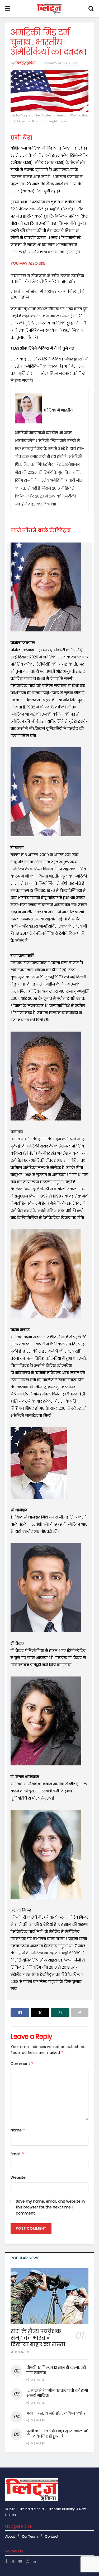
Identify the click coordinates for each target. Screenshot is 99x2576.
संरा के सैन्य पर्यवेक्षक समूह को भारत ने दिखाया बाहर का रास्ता (38, 2338)
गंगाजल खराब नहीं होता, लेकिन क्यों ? (56, 2413)
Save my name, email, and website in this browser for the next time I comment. (50, 2207)
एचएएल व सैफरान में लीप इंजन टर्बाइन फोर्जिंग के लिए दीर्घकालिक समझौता (47, 279)
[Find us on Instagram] (27, 2561)
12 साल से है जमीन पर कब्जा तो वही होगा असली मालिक (57, 2393)
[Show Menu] (8, 9)
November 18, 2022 (61, 63)
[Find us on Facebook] (6, 2561)
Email (17, 2154)
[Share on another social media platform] (80, 2013)
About (10, 2536)
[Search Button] (91, 9)
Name (18, 2130)
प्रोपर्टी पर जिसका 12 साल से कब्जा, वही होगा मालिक (56, 2370)
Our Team (30, 2536)
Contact (52, 2536)
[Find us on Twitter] (13, 2561)
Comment (22, 2064)
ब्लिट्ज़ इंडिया (25, 63)
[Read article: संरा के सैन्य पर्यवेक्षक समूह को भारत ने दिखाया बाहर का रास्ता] (49, 2296)
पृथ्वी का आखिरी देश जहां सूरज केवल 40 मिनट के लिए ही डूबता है (57, 2434)
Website (18, 2177)
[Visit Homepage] (49, 9)
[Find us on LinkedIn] (34, 2561)
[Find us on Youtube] (20, 2561)
